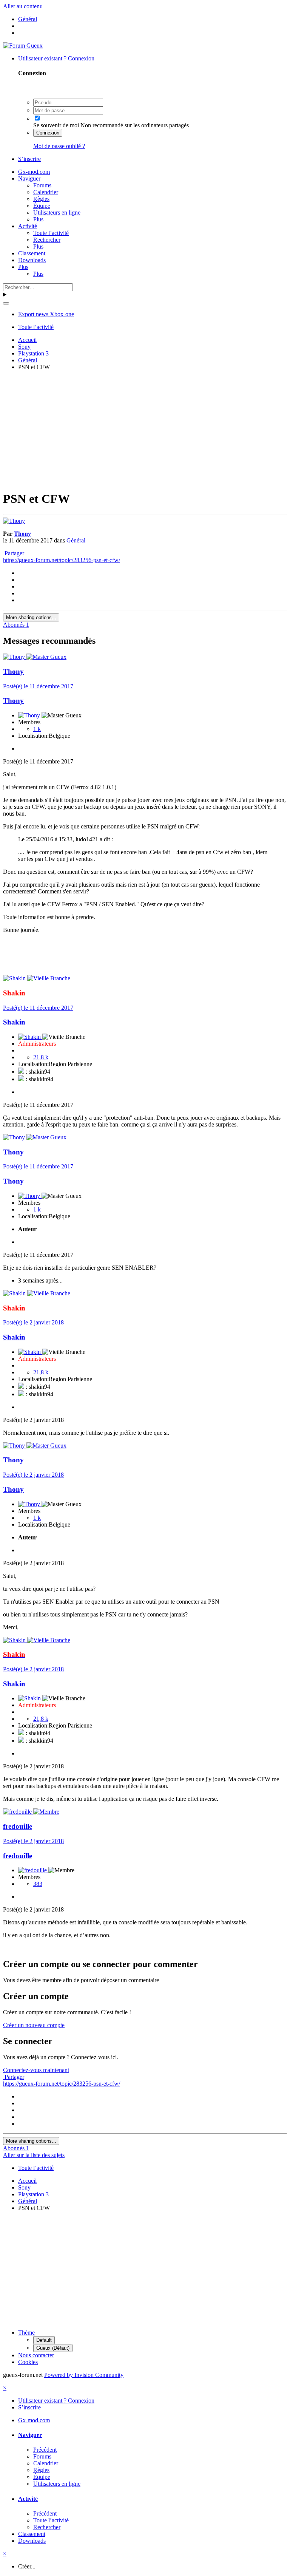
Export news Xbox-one (46, 314)
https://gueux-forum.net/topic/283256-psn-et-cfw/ (62, 560)
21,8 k (41, 1057)
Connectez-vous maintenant (36, 2070)
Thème (26, 2333)
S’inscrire (29, 159)
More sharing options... (31, 617)
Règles (41, 199)
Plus (38, 219)
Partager (14, 553)
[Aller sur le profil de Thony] (14, 521)
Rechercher (47, 240)
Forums (42, 185)
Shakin (14, 1022)
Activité (28, 226)
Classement (32, 253)
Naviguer (29, 178)
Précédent (45, 2450)
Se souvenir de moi (56, 125)
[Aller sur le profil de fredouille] (18, 1812)
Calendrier (46, 192)
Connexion (48, 133)
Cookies (28, 2362)
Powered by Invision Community (84, 2375)
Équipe (42, 206)
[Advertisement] (147, 430)
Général (76, 540)
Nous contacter (36, 2355)
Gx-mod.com (34, 172)
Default (44, 2340)
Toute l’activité (51, 233)
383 (38, 1884)
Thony (22, 534)
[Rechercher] (6, 303)
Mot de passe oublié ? (59, 146)
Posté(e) (38, 686)
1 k (37, 729)
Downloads (32, 260)
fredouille (18, 1826)
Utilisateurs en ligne (57, 212)
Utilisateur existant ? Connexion (58, 58)
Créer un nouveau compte (34, 2025)
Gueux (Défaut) (53, 2348)
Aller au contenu (23, 6)
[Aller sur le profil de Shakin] (15, 978)
